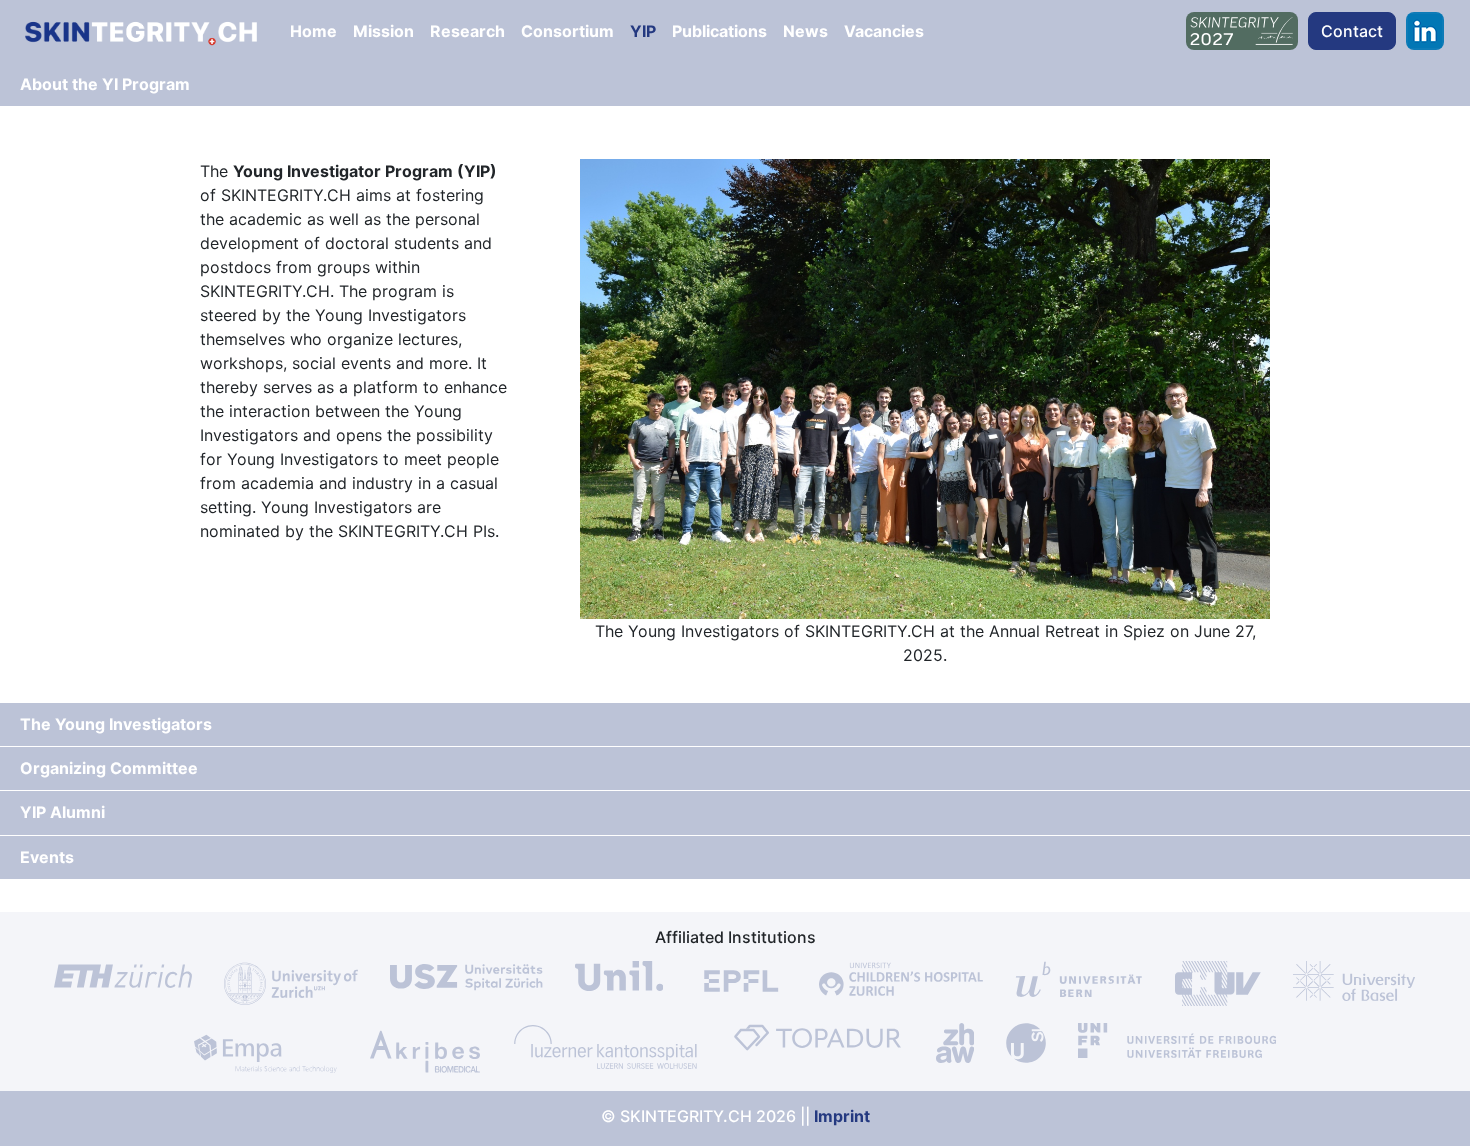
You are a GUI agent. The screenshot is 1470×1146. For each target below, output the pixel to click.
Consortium (567, 31)
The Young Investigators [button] (116, 724)
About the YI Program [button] (105, 84)
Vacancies (884, 31)
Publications (719, 31)
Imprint (842, 1116)
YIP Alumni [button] (62, 812)
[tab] (735, 85)
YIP (643, 31)
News (805, 31)
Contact (1352, 31)
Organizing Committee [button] (109, 768)
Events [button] (47, 857)
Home (313, 31)
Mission (383, 31)
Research (467, 31)
